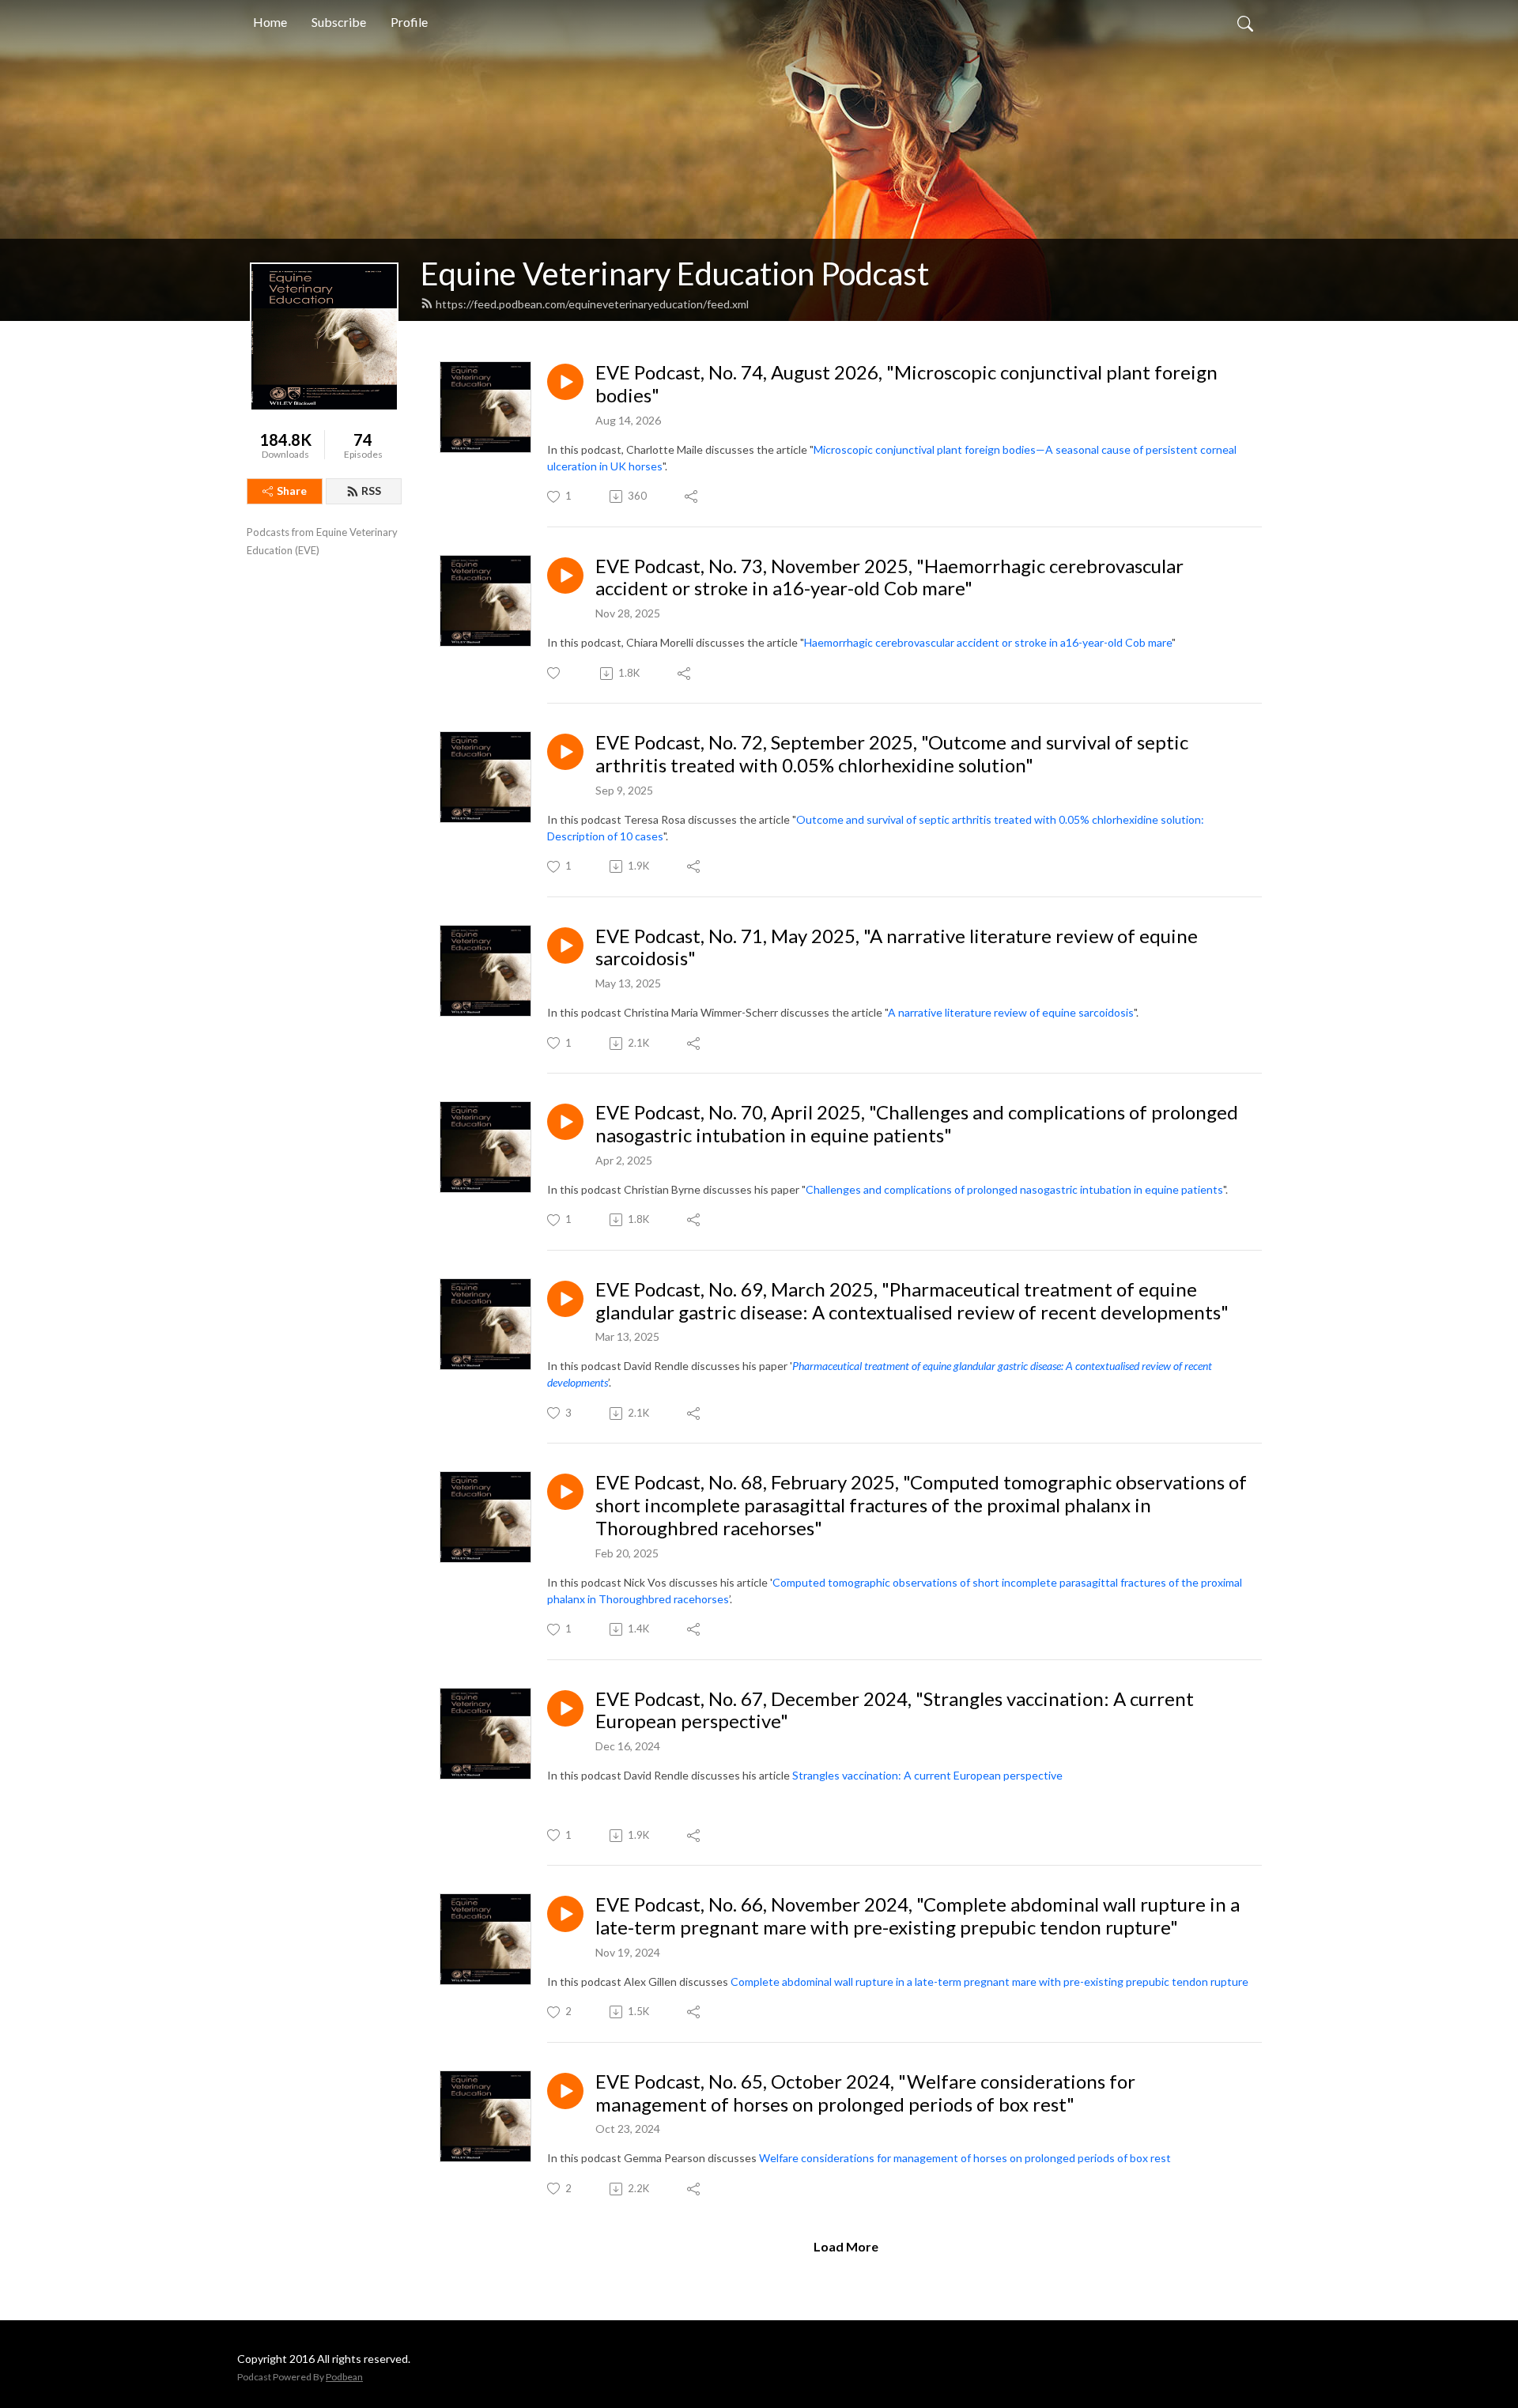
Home (270, 22)
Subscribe (339, 22)
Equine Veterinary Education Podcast (675, 274)
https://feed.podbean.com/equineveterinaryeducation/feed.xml (592, 304)
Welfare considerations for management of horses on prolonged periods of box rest (965, 2158)
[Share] (692, 496)
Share (292, 491)
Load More (846, 2246)
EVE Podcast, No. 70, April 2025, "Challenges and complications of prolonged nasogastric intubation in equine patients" (917, 1124)
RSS (371, 491)
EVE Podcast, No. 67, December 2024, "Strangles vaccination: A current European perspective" (895, 1710)
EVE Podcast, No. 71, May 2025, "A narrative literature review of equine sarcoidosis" (897, 947)
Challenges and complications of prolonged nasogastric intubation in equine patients (1014, 1189)
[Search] (1245, 22)
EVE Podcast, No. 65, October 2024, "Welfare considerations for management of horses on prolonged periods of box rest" (865, 2093)
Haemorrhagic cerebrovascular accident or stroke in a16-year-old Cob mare (988, 642)
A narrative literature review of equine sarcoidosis (1011, 1012)
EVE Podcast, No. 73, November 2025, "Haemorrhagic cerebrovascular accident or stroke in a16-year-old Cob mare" (889, 577)
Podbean (344, 2377)
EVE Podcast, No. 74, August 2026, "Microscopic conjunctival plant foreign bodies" (906, 384)
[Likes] (555, 673)
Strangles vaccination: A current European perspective (927, 1775)
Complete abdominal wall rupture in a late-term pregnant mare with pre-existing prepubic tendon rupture (989, 1982)
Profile (409, 22)
